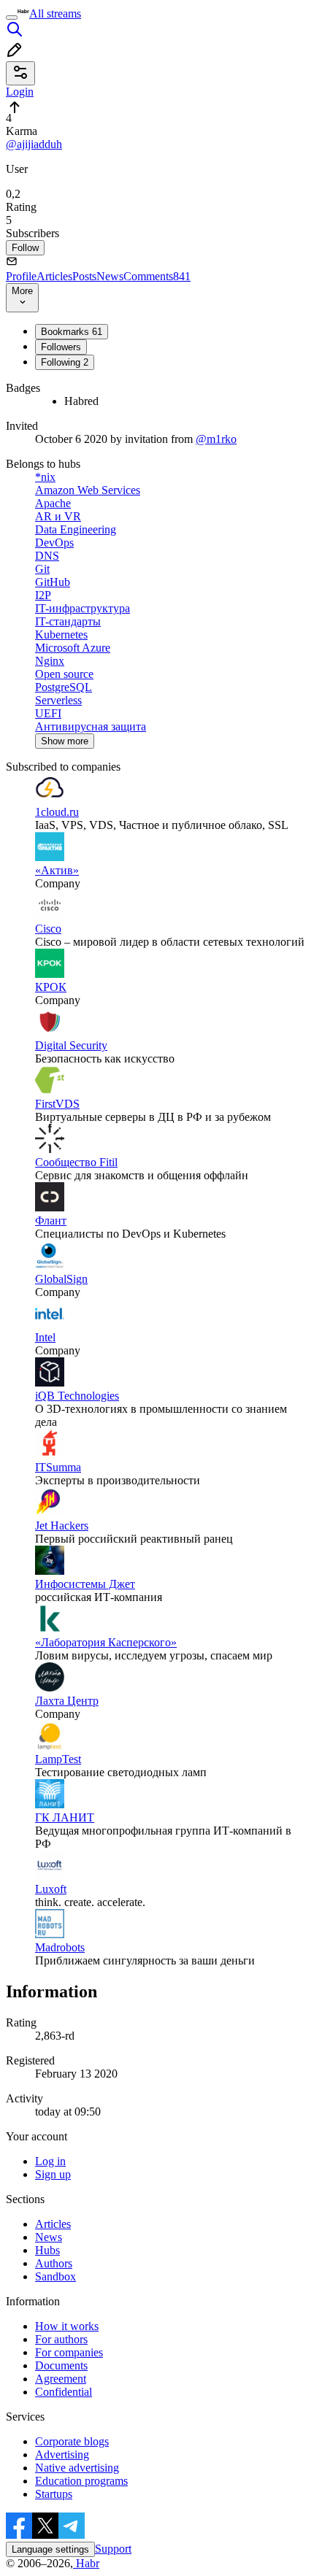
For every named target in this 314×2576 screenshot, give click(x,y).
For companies (69, 2352)
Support (113, 2549)
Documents (61, 2365)
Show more (65, 741)
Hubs (47, 2250)
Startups (54, 2494)
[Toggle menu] (12, 18)
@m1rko (216, 439)
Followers (61, 347)
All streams (55, 14)
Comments (157, 276)
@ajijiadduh (34, 144)
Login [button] (20, 92)
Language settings (50, 2549)
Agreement (61, 2379)
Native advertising (77, 2468)
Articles (54, 276)
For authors (61, 2339)
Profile (21, 276)
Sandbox (55, 2276)
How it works (67, 2326)
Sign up (53, 2174)
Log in (50, 2161)
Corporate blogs (72, 2441)
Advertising (62, 2454)
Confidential (64, 2392)
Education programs (81, 2481)
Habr (86, 2563)
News (110, 276)
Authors (54, 2263)
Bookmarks (72, 332)
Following (65, 362)
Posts (84, 276)
